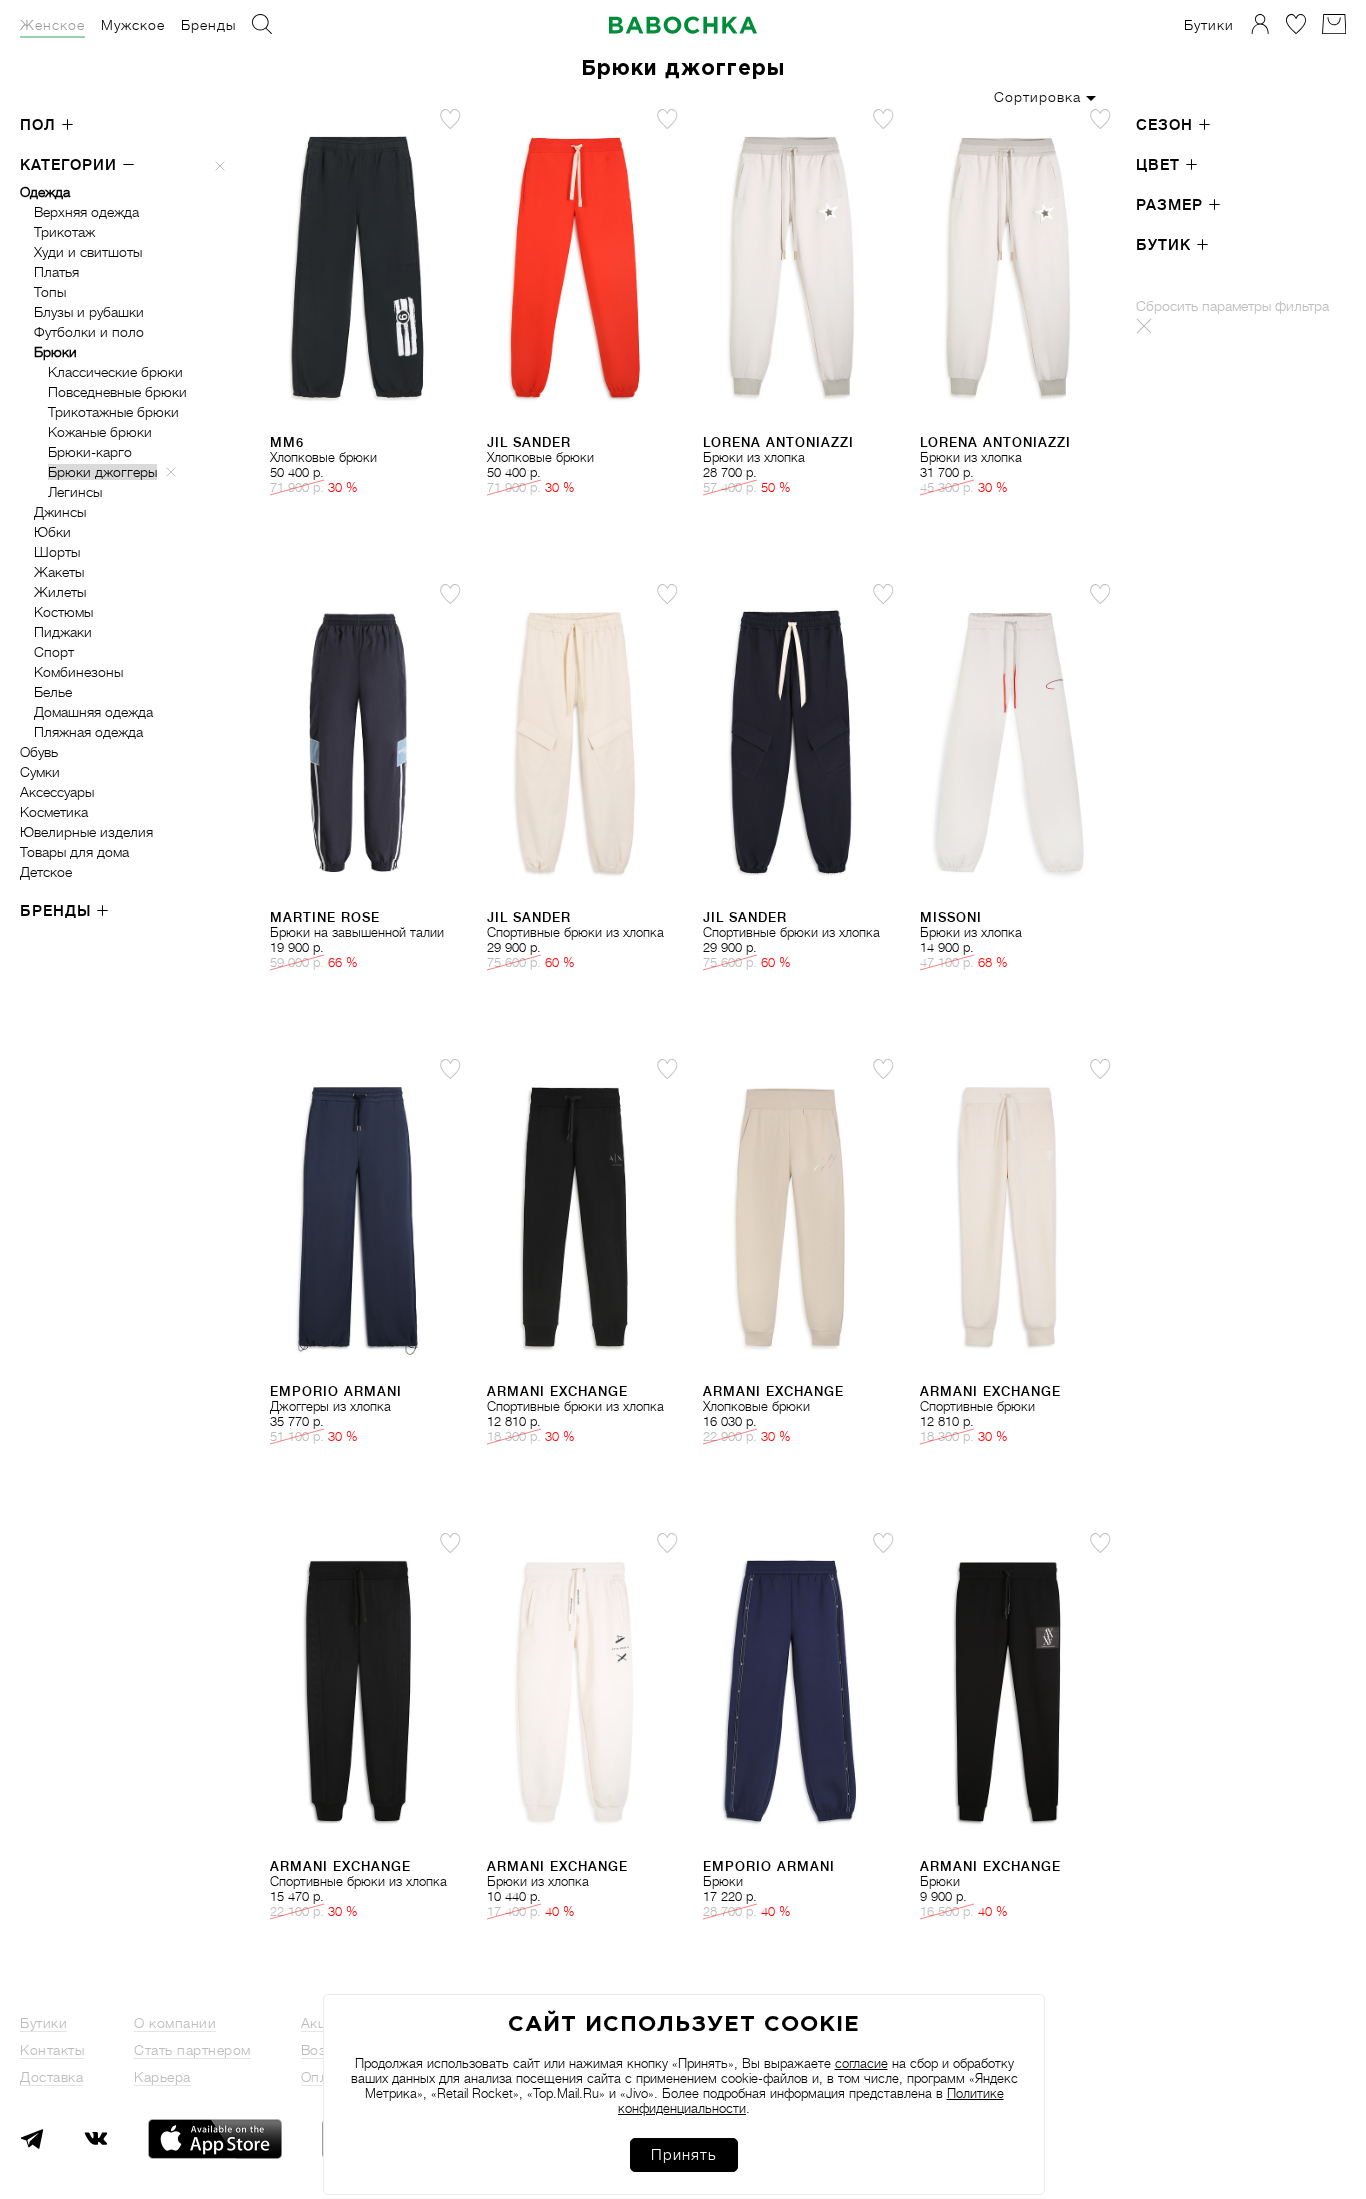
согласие (861, 2063)
